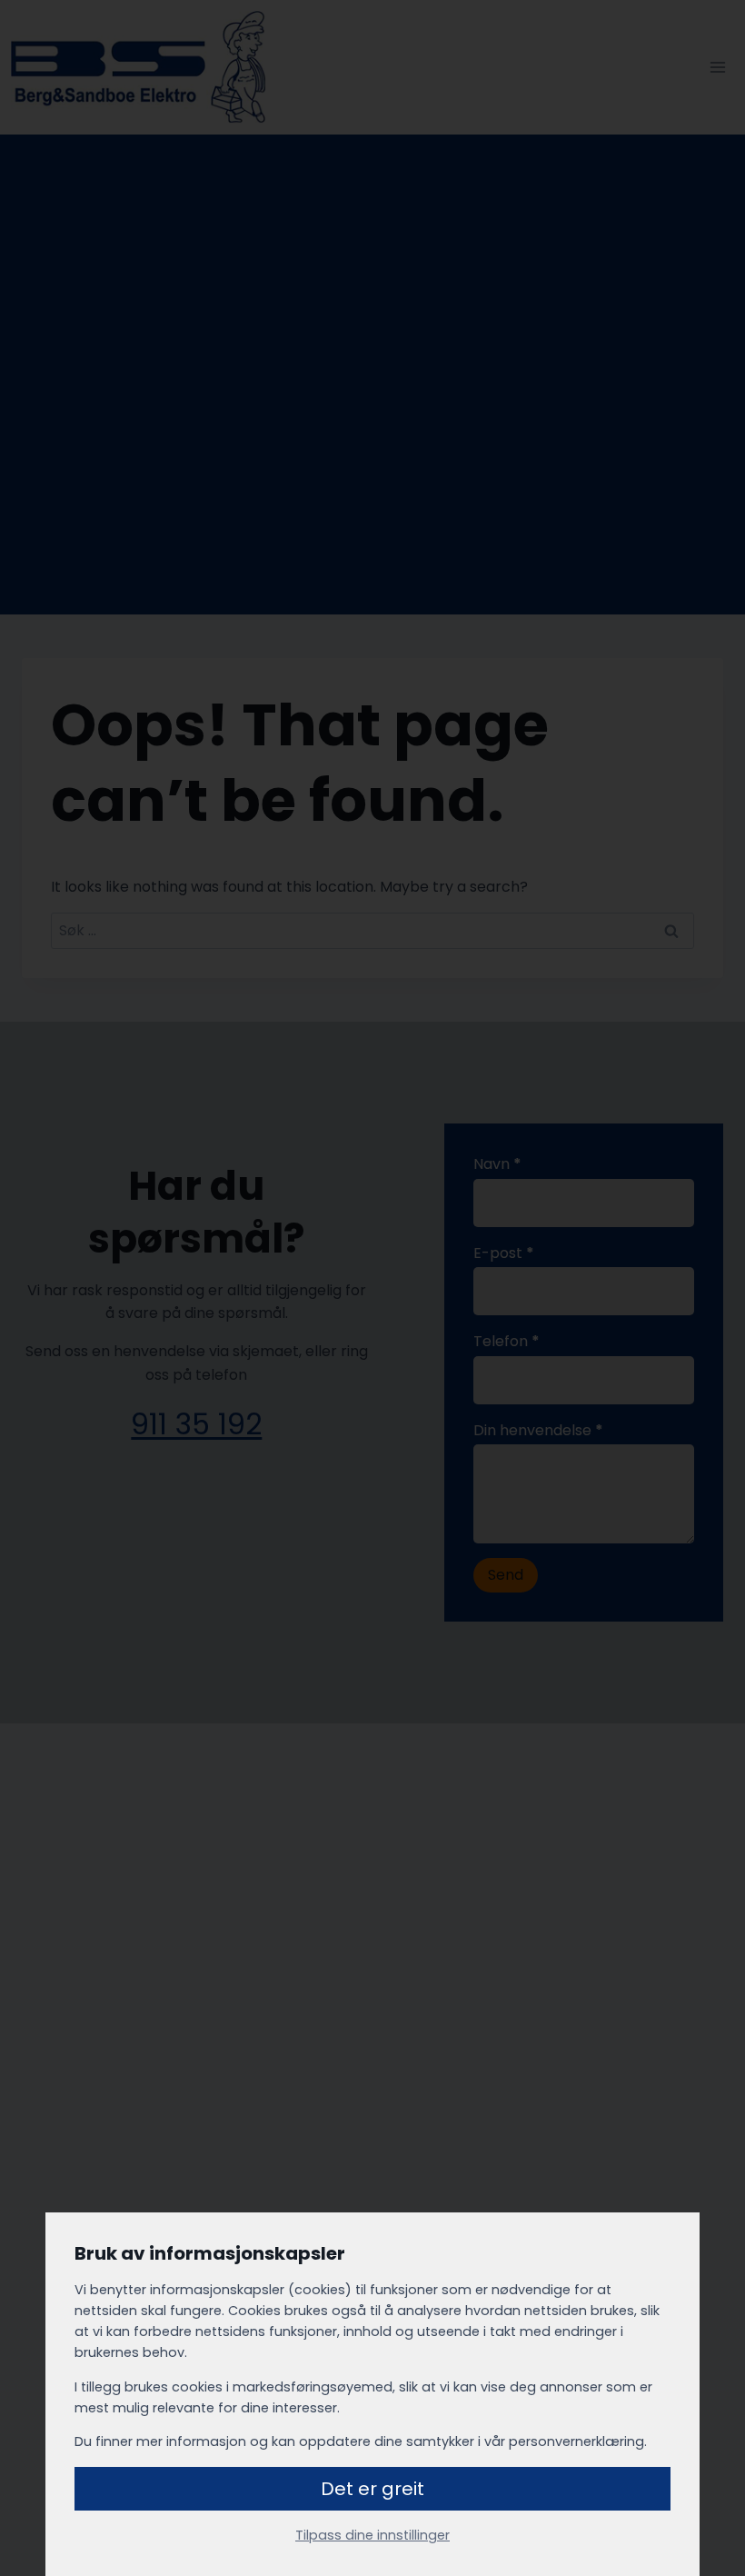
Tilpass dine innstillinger (372, 2535)
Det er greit (372, 2489)
